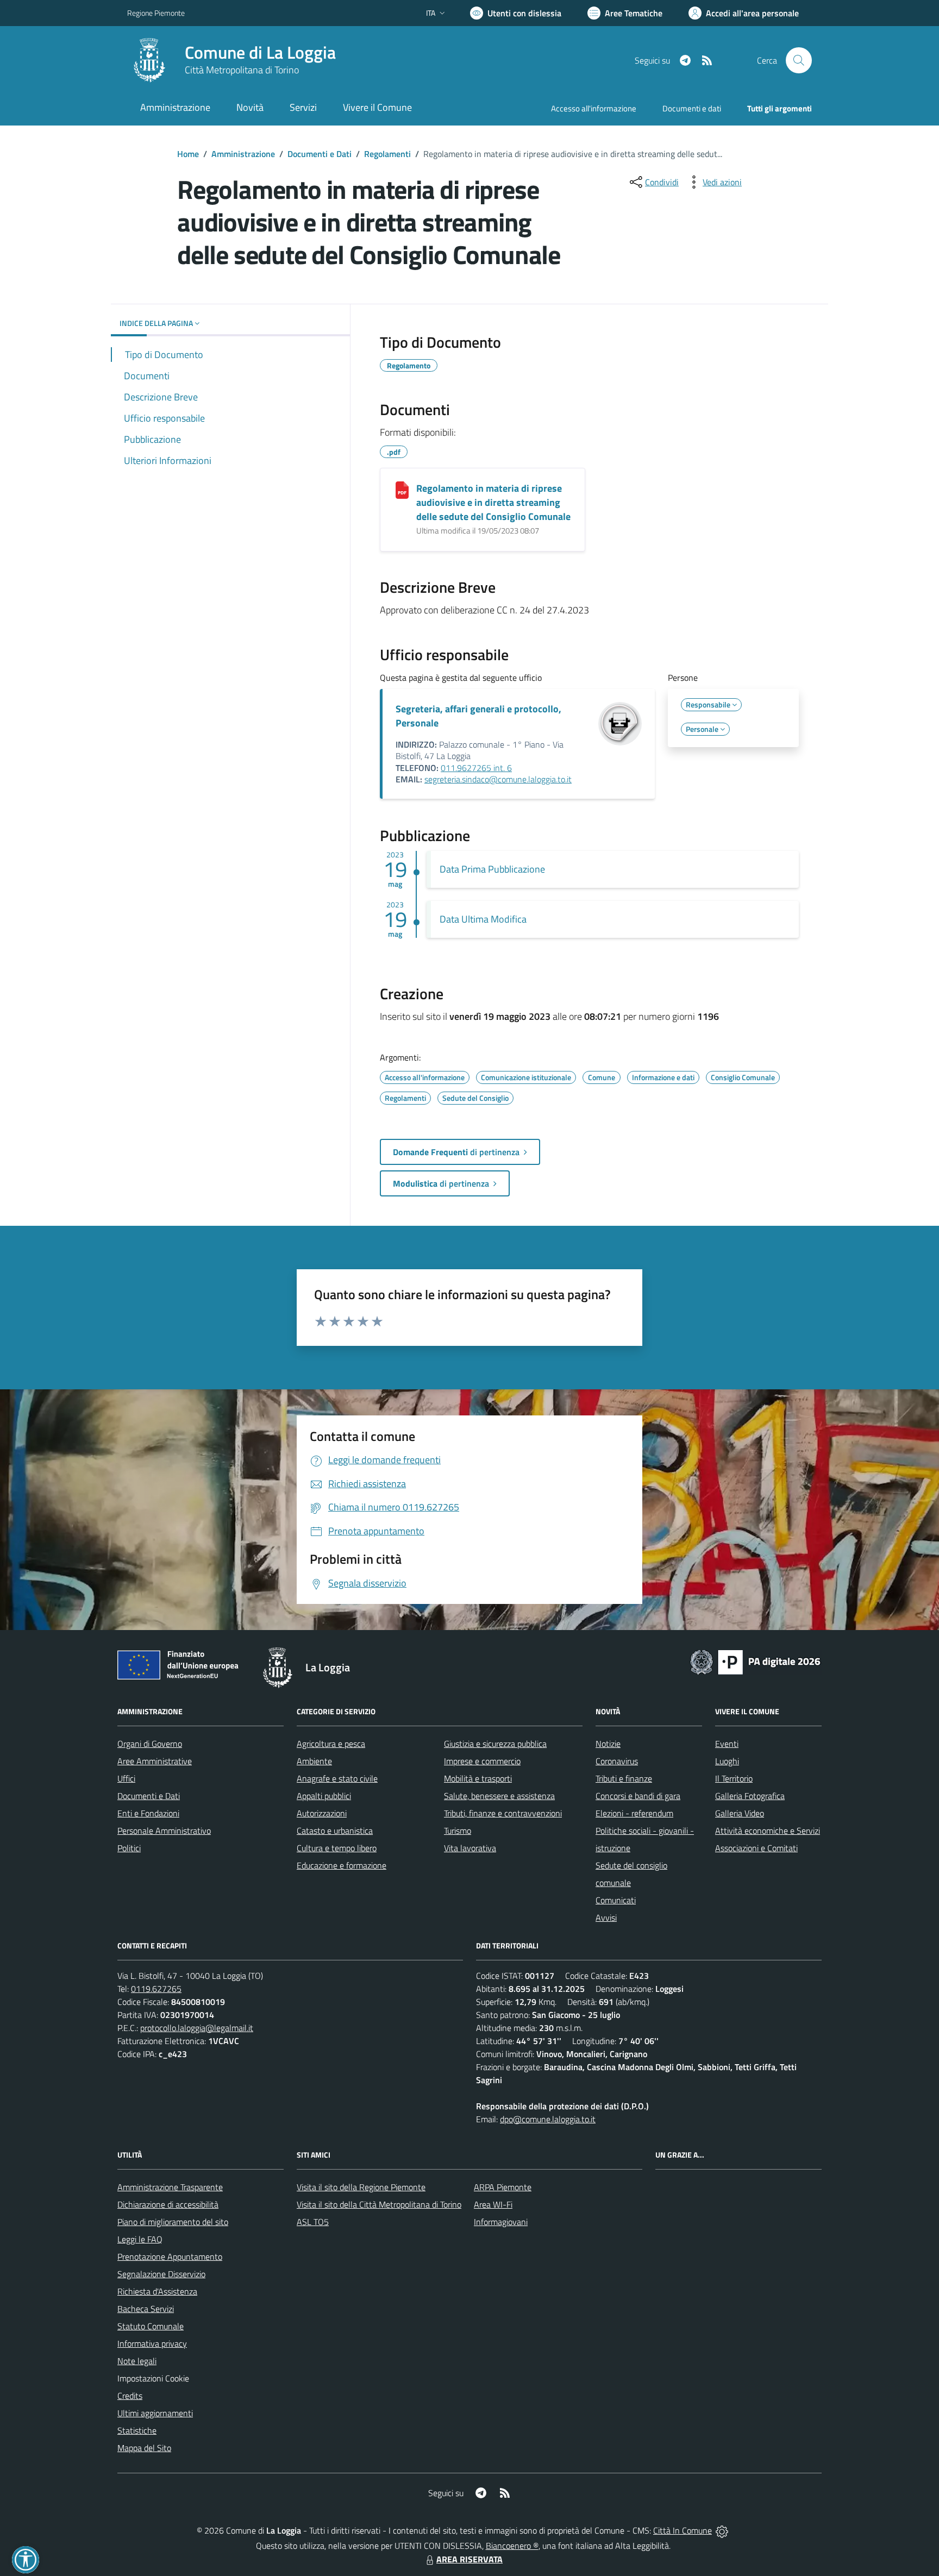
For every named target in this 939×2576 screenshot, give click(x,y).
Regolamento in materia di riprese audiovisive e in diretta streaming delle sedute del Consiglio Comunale (493, 502)
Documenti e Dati (320, 154)
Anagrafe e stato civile (337, 1778)
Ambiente (314, 1761)
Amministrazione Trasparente (170, 2187)
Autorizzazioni (322, 1813)
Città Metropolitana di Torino (242, 70)
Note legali (137, 2361)
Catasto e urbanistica (335, 1831)
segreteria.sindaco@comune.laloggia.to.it (498, 779)
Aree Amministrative (155, 1761)
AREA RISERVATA (469, 2559)
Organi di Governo (150, 1744)
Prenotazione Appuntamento (170, 2257)
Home (188, 154)
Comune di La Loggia (260, 52)
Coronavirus (617, 1761)
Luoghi (727, 1761)
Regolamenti (387, 154)
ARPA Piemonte (503, 2187)
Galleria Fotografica (750, 1796)
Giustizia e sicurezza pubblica (495, 1744)
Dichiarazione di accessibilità (168, 2204)
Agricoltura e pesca (331, 1744)
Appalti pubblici (324, 1796)
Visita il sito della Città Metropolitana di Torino (379, 2204)
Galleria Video (740, 1813)
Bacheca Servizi (146, 2309)
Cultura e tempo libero (337, 1848)
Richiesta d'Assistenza (157, 2291)
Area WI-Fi (493, 2204)
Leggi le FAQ (140, 2239)
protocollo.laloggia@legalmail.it (197, 2028)
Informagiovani (501, 2222)
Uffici (126, 1778)
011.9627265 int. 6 (476, 768)
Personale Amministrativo (164, 1831)
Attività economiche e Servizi (768, 1831)
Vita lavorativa (470, 1848)
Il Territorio (734, 1778)
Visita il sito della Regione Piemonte (361, 2187)
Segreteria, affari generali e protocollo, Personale (478, 716)
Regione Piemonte (156, 13)
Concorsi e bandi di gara (638, 1796)
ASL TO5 (313, 2222)
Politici (129, 1848)
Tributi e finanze (624, 1778)
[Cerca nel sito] (799, 60)
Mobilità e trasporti (478, 1778)
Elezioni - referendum (634, 1813)
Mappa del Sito (144, 2448)
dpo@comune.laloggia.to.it (548, 2119)
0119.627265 (156, 1989)
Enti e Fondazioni (148, 1813)
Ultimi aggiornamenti (155, 2413)
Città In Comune (683, 2530)
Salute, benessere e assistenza (499, 1796)
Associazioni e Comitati (756, 1848)
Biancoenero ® (512, 2546)
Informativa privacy (152, 2343)
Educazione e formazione (342, 1865)
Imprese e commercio (482, 1761)
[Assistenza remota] (722, 2530)
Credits (130, 2396)
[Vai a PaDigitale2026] (755, 1661)
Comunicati (616, 1900)
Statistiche (137, 2430)
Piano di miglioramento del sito (173, 2222)
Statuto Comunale (151, 2326)
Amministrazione (243, 154)
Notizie (608, 1744)
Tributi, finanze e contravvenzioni (503, 1813)
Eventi (727, 1744)
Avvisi (606, 1917)
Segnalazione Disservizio (161, 2274)
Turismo (458, 1831)
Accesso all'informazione (594, 108)
